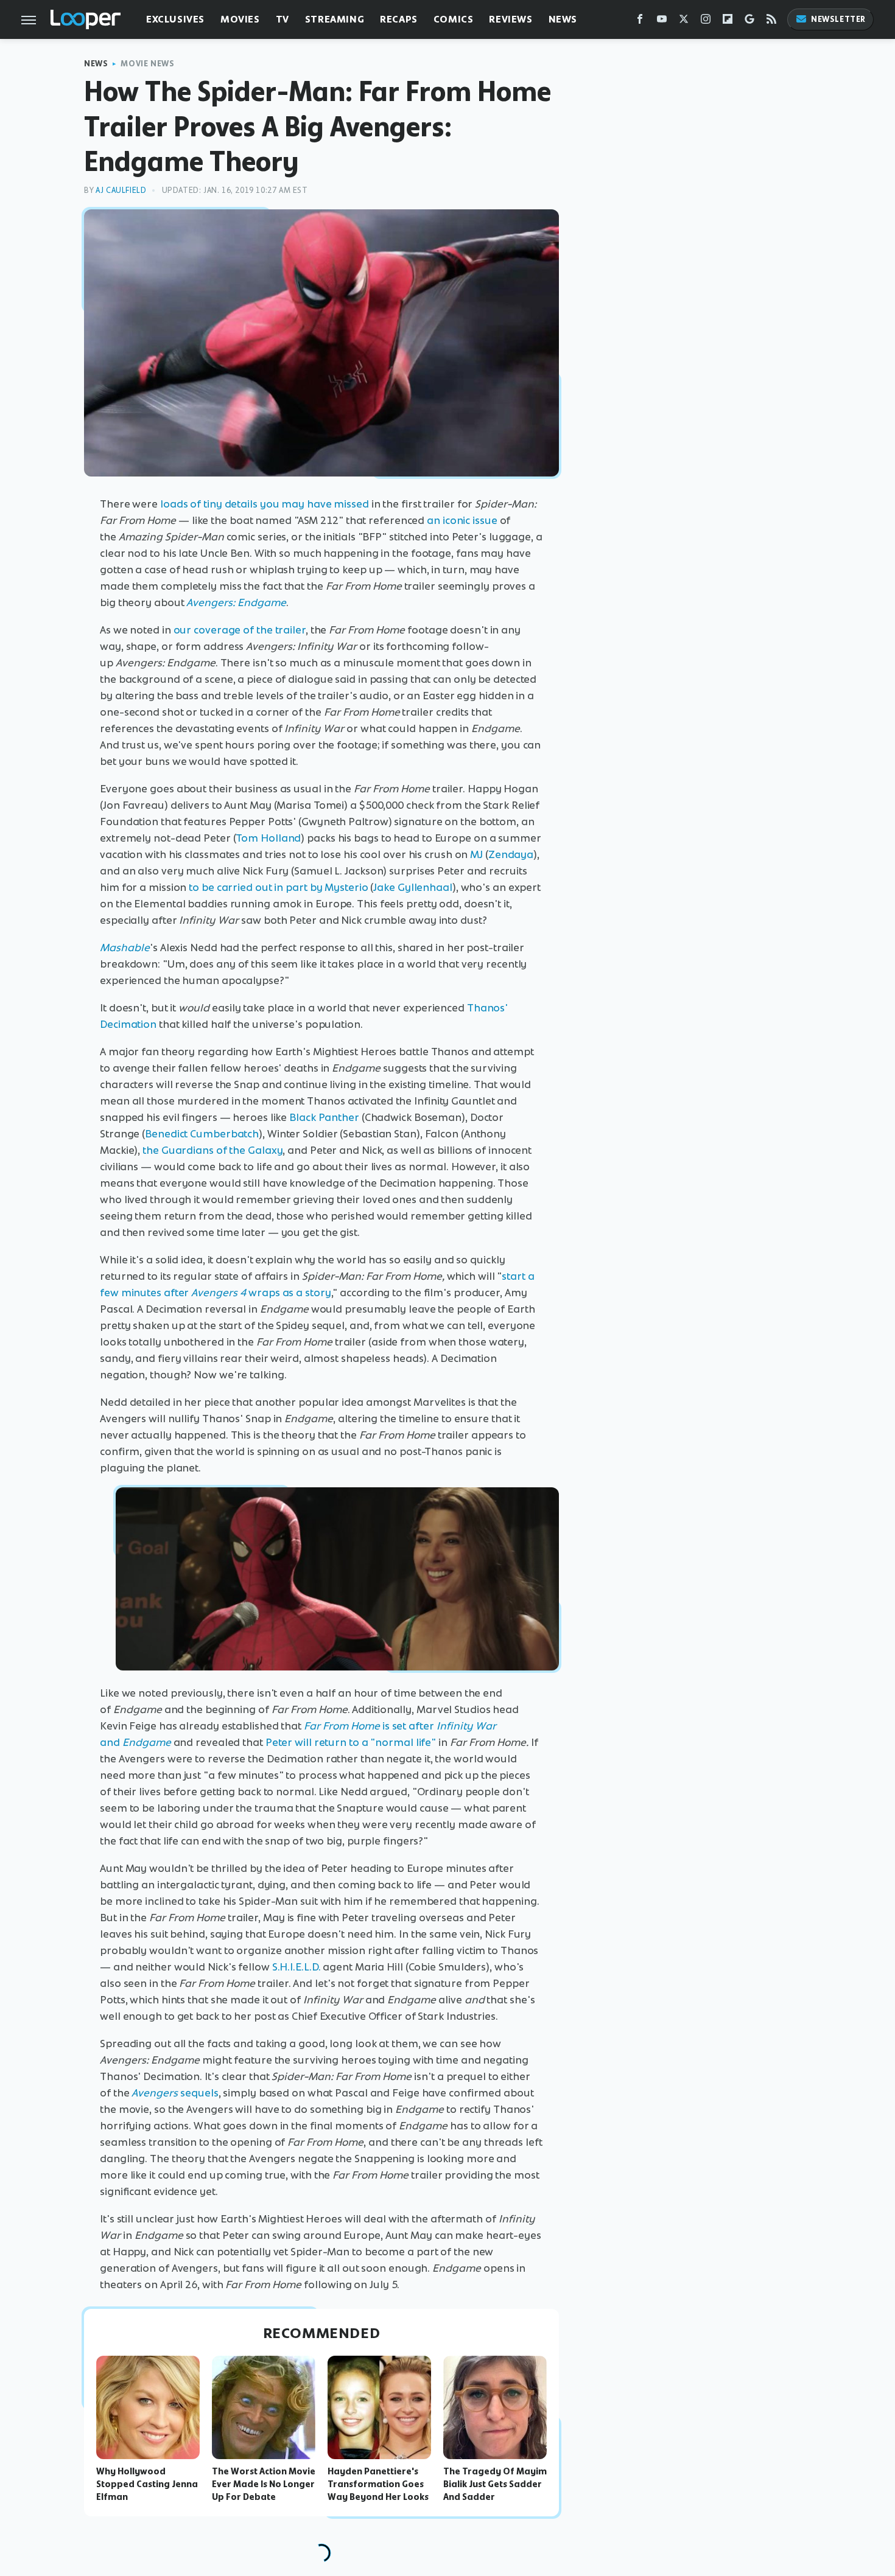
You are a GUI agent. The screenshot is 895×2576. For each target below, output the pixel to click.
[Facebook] (640, 22)
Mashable (125, 948)
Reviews (511, 19)
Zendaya (511, 854)
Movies (240, 19)
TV (283, 19)
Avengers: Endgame (236, 602)
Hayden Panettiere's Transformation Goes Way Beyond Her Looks (378, 2484)
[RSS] (771, 22)
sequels (175, 2093)
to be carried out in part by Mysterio (278, 887)
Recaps (399, 19)
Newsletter (838, 19)
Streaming (335, 19)
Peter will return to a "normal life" (351, 1742)
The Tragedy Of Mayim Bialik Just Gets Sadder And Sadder (495, 2484)
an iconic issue (462, 520)
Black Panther (324, 1117)
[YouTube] (662, 22)
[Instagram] (706, 22)
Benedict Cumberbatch (202, 1134)
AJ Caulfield (121, 190)
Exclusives (175, 19)
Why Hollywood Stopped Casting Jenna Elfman (147, 2484)
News (563, 19)
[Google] (749, 22)
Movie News (147, 64)
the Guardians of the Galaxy (212, 1150)
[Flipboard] (728, 22)
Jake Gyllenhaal (413, 887)
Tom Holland (268, 838)
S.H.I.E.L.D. (297, 1967)
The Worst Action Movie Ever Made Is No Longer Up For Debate (264, 2484)
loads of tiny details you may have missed (265, 504)
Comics (454, 19)
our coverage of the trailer (240, 630)
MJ (476, 854)
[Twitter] (684, 22)
